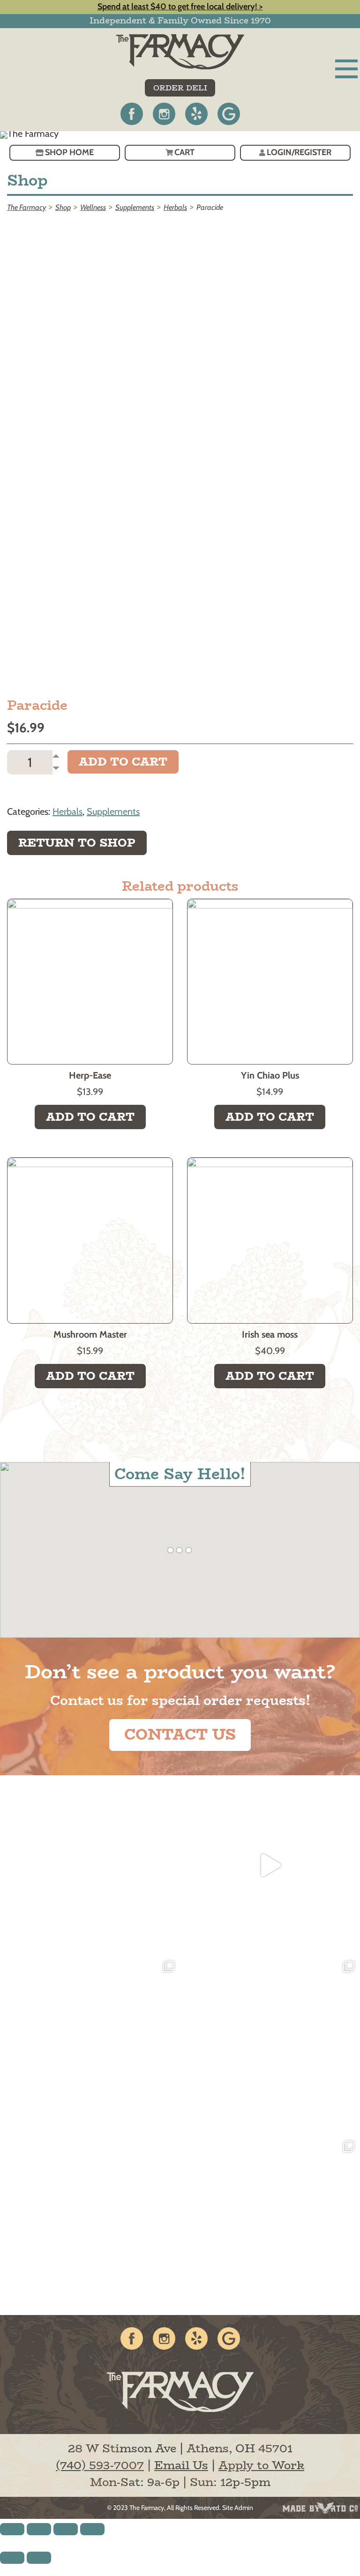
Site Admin (238, 2508)
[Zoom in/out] (92, 2529)
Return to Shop (77, 843)
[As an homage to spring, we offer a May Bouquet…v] (90, 2045)
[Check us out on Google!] (229, 114)
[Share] (39, 2529)
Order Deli (180, 88)
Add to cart (123, 762)
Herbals (67, 812)
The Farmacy (147, 2508)
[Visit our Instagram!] (164, 114)
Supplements (113, 812)
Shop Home (69, 152)
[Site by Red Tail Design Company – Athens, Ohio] (320, 2508)
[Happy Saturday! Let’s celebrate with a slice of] (270, 2225)
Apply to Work (261, 2465)
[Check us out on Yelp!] (196, 114)
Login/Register (299, 152)
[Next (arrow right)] (39, 2558)
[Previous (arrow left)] (12, 2558)
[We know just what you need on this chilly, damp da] (90, 2225)
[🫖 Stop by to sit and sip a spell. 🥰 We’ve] (270, 1865)
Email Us (181, 2465)
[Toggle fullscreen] (66, 2529)
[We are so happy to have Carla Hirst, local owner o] (270, 2045)
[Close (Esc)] (12, 2529)
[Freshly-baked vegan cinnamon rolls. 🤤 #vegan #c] (90, 1865)
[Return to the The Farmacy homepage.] (180, 52)
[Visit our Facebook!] (132, 114)
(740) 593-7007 (100, 2465)
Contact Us (180, 1735)
